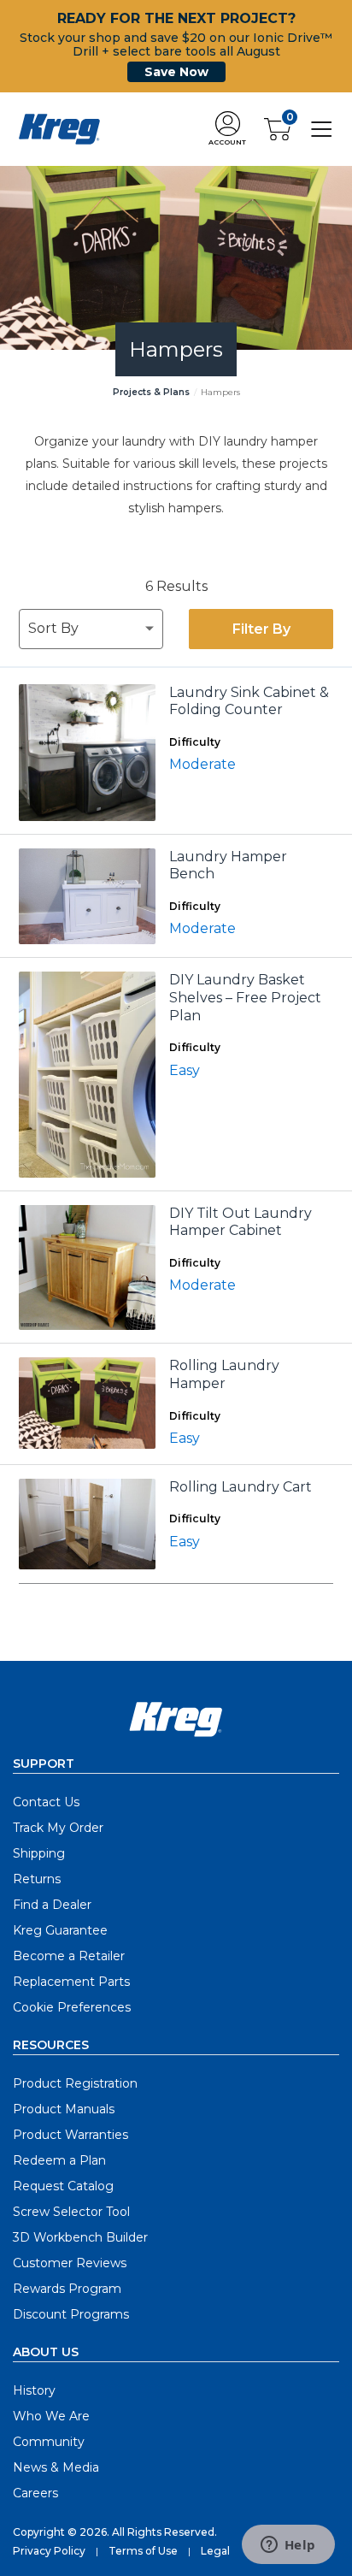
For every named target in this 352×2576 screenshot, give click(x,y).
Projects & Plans (151, 392)
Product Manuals (64, 2109)
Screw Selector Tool (71, 2212)
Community (49, 2442)
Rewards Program (67, 2289)
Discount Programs (71, 2314)
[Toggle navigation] (322, 128)
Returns (37, 1879)
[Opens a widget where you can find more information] (288, 2546)
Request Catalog (63, 2186)
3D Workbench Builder (80, 2237)
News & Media (56, 2467)
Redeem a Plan (59, 2160)
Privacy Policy (49, 2551)
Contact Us (46, 1802)
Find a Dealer (52, 1905)
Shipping (39, 1853)
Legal (215, 2551)
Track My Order (58, 1828)
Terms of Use (143, 2551)
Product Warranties (70, 2135)
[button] (227, 130)
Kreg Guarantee (60, 1930)
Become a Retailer (69, 1956)
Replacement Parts (71, 1982)
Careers (35, 2493)
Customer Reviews (70, 2263)
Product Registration (75, 2083)
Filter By (261, 629)
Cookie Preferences (72, 2007)
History (34, 2390)
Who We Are (51, 2416)
